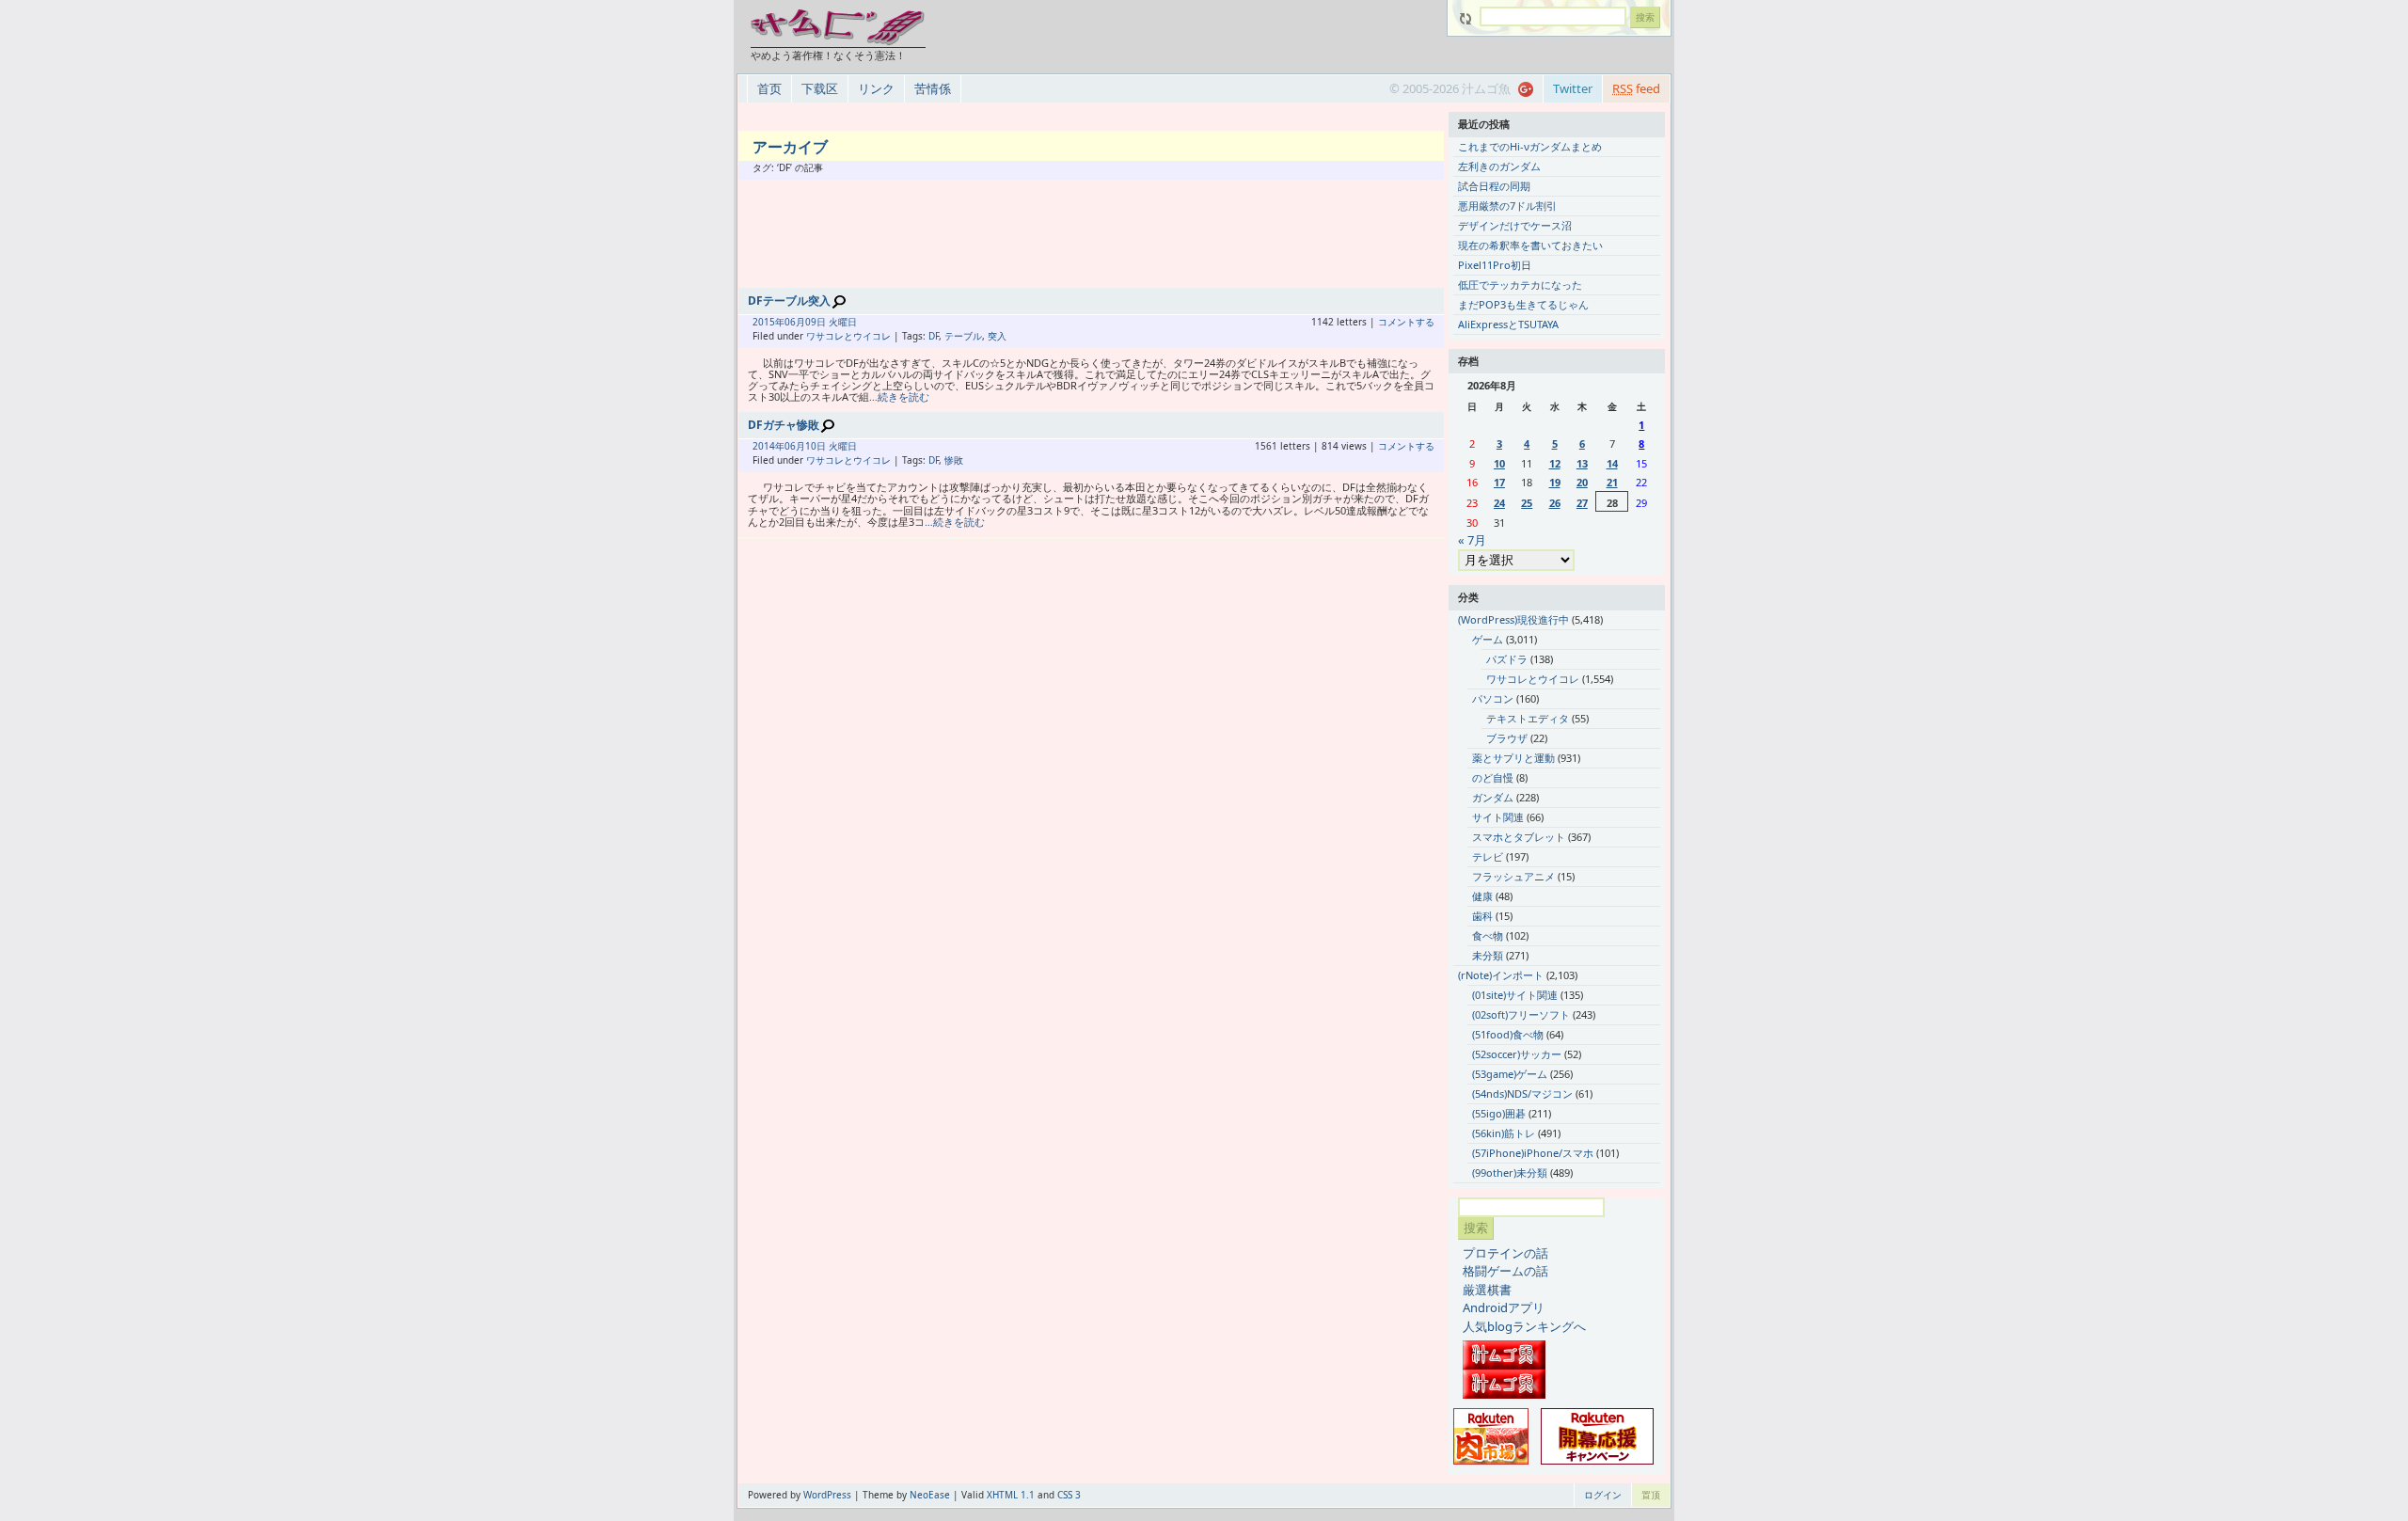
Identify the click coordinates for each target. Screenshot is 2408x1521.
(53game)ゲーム (1510, 1074)
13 (1582, 463)
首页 (769, 88)
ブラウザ (1507, 738)
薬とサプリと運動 (1513, 758)
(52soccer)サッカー (1517, 1054)
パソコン (1493, 698)
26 (1555, 503)
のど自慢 (1493, 777)
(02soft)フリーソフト (1521, 1014)
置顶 (1651, 1495)
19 (1555, 482)
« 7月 (1472, 540)
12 (1555, 463)
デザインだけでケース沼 (1515, 225)
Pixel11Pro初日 (1495, 265)
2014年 (768, 446)
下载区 (820, 88)
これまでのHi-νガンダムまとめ (1530, 146)
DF (934, 336)
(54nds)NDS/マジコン (1522, 1093)
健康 (1482, 896)
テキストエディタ (1528, 718)
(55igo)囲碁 (1499, 1113)
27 (1582, 503)
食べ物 (1488, 935)
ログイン (1603, 1495)
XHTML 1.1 (1011, 1495)
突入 (997, 336)
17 (1499, 482)
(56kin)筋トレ (1504, 1133)
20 (1582, 482)
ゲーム (1488, 639)
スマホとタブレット (1519, 837)
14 (1612, 463)
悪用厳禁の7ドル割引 (1507, 206)
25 (1527, 503)
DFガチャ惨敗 (784, 425)
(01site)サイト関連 (1515, 995)
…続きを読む (899, 396)
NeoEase (930, 1495)
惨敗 (954, 460)
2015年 (768, 322)
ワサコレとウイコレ (848, 336)
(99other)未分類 (1510, 1172)
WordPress (827, 1495)
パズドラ (1507, 659)
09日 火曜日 (831, 322)
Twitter (1573, 88)
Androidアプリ (1504, 1307)
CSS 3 (1069, 1495)
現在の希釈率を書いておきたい (1530, 245)
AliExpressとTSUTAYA (1508, 324)
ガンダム (1493, 797)
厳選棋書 (1487, 1290)
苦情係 (933, 88)
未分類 (1488, 955)
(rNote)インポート (1501, 975)
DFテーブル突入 (789, 301)
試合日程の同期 (1494, 186)
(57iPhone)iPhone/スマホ (1533, 1153)
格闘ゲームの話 (1505, 1271)
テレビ (1488, 856)
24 (1499, 503)
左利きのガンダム (1499, 166)
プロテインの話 (1505, 1253)
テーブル (963, 336)
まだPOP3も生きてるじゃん (1523, 304)
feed (1636, 88)
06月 (795, 322)
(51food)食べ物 (1508, 1034)
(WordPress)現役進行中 (1513, 619)
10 (1499, 463)
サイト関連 (1498, 817)
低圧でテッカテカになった (1520, 285)
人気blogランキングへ (1524, 1326)
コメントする (1406, 322)
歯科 (1482, 916)
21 (1612, 482)
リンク (876, 88)
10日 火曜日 (831, 446)
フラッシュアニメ (1513, 876)
